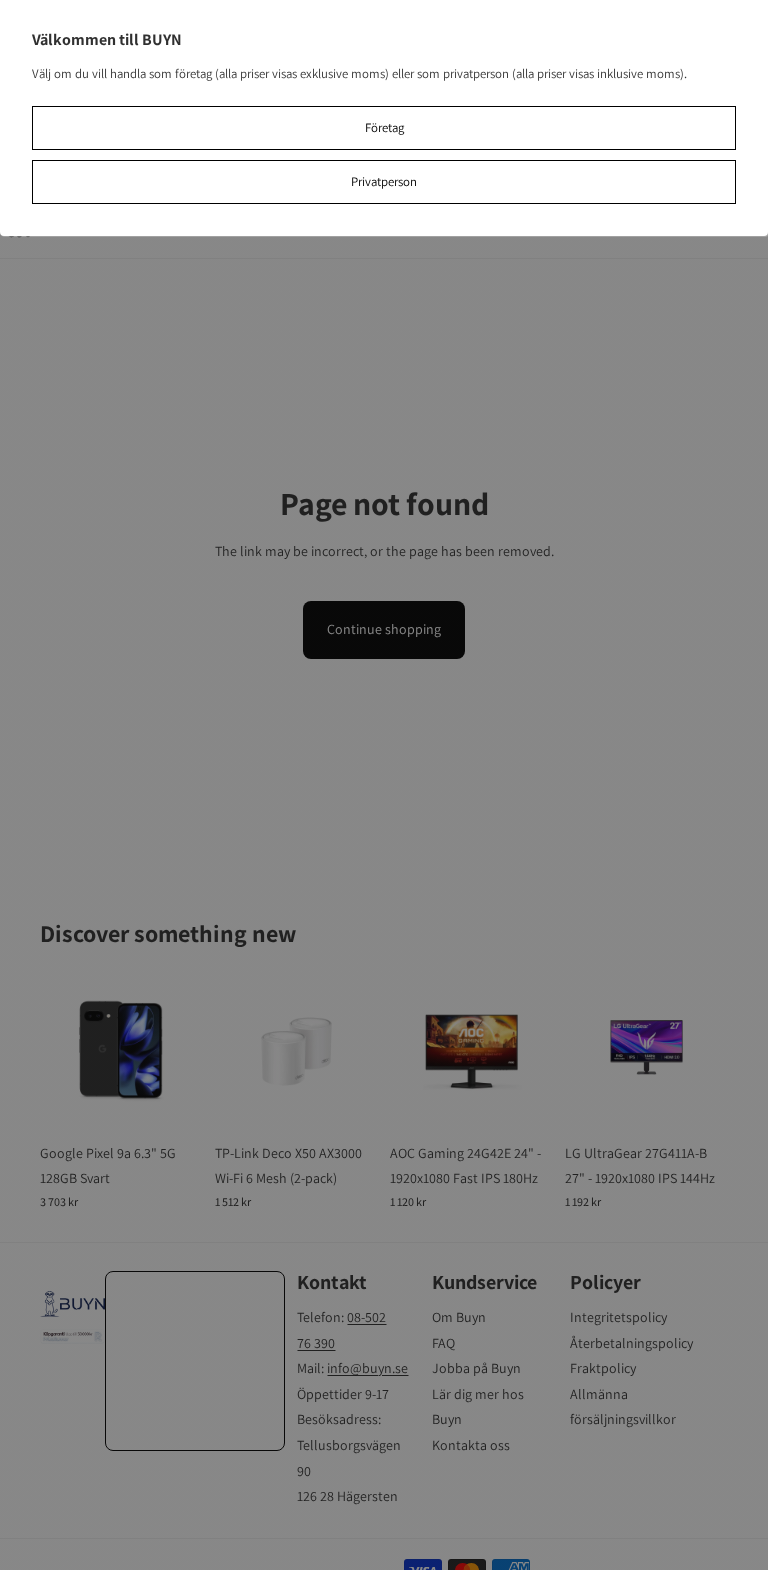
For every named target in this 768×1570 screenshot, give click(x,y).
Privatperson (384, 181)
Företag (384, 127)
